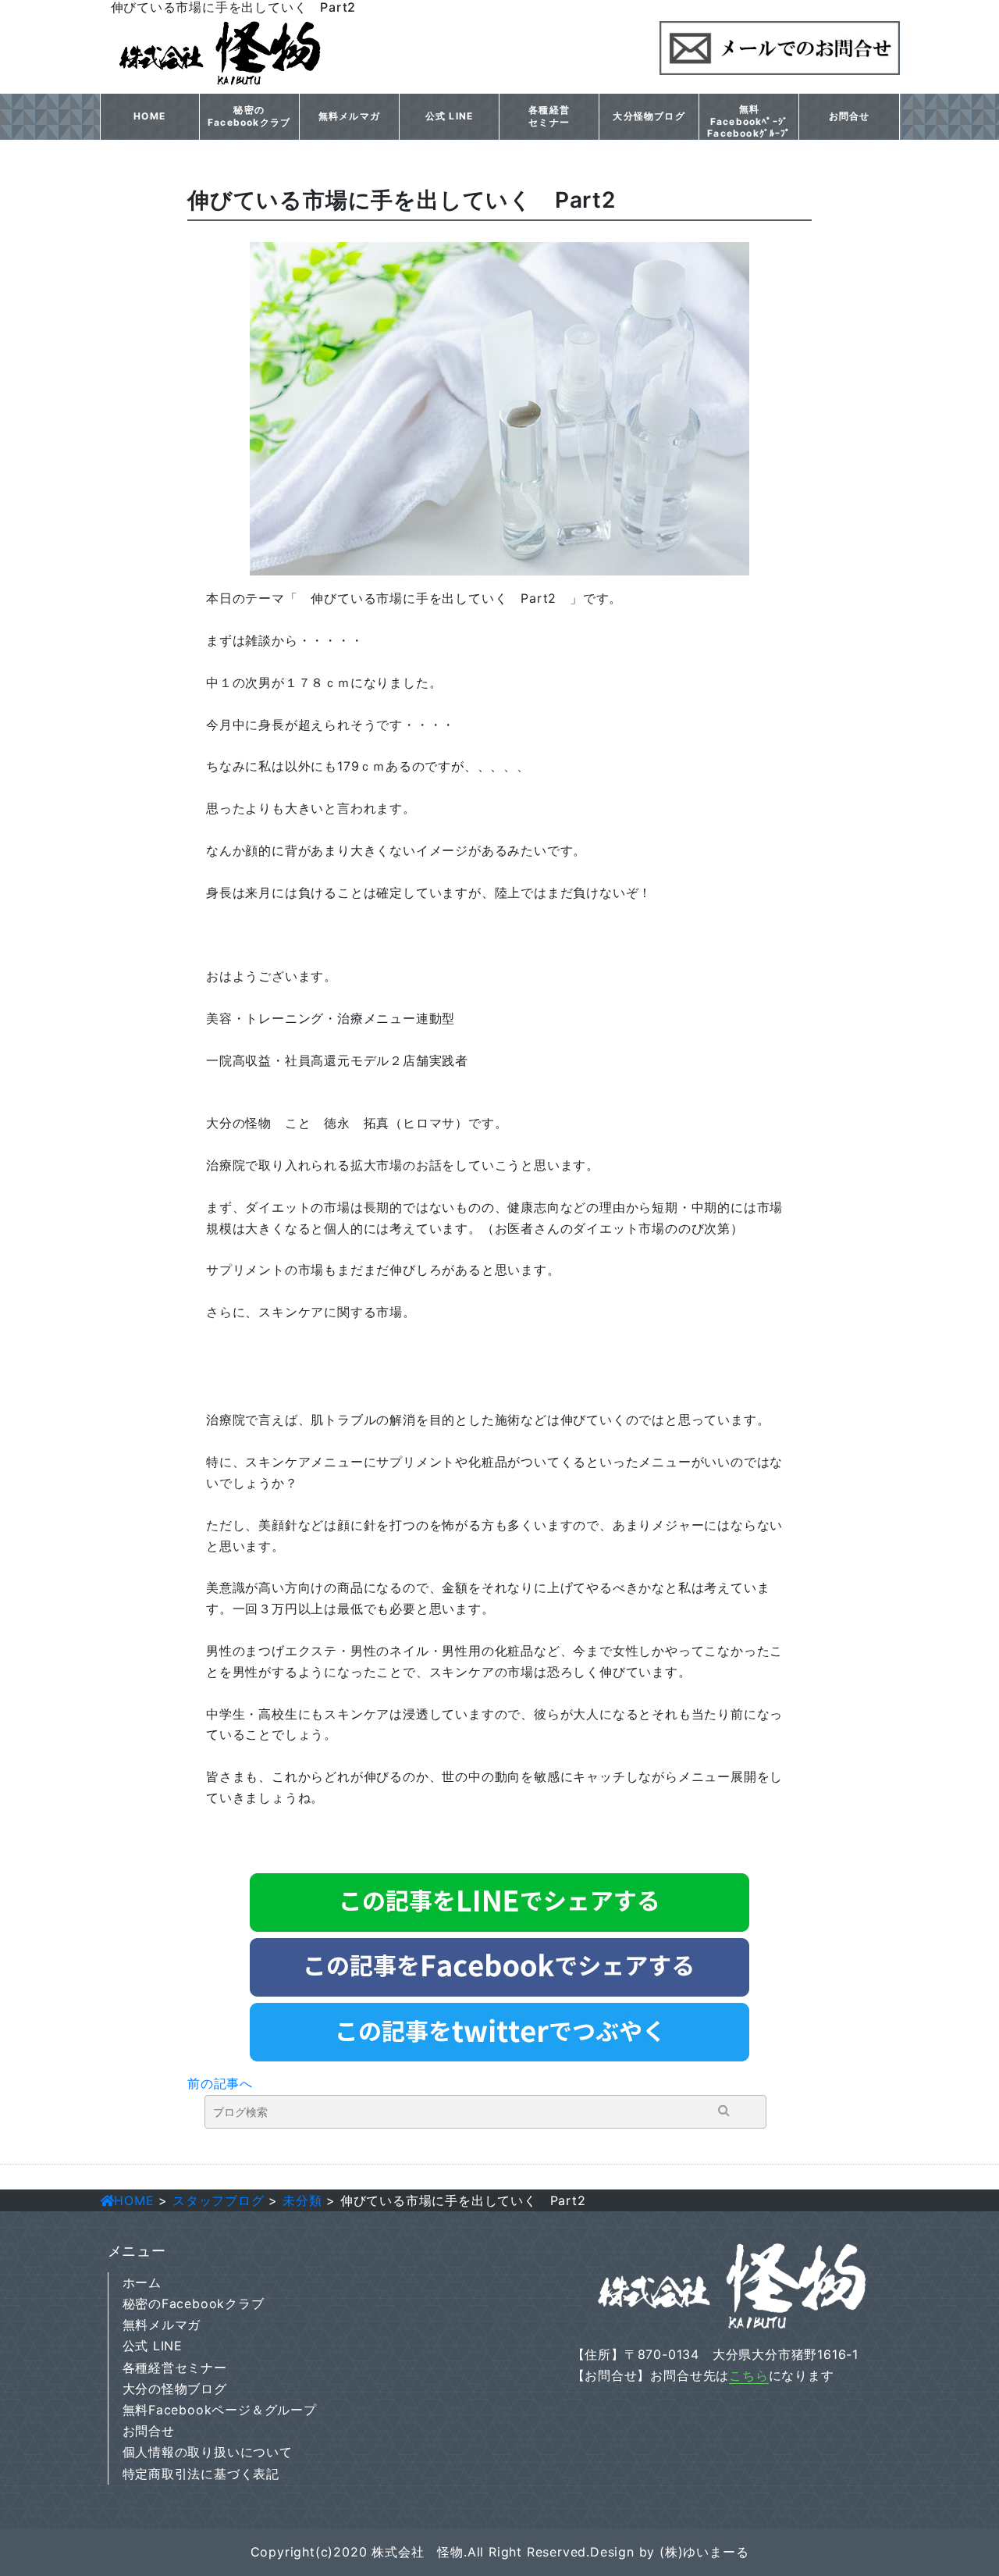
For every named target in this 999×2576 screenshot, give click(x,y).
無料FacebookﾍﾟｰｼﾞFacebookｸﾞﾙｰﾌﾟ (749, 121)
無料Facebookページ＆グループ (220, 2410)
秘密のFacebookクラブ (249, 116)
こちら (748, 2375)
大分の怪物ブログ (175, 2389)
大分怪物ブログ (649, 116)
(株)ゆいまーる (704, 2552)
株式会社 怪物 (418, 2552)
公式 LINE (449, 116)
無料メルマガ (349, 116)
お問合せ (850, 116)
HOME (149, 116)
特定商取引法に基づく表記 (201, 2474)
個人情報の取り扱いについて (208, 2452)
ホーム (142, 2282)
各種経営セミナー (549, 116)
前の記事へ (220, 2083)
